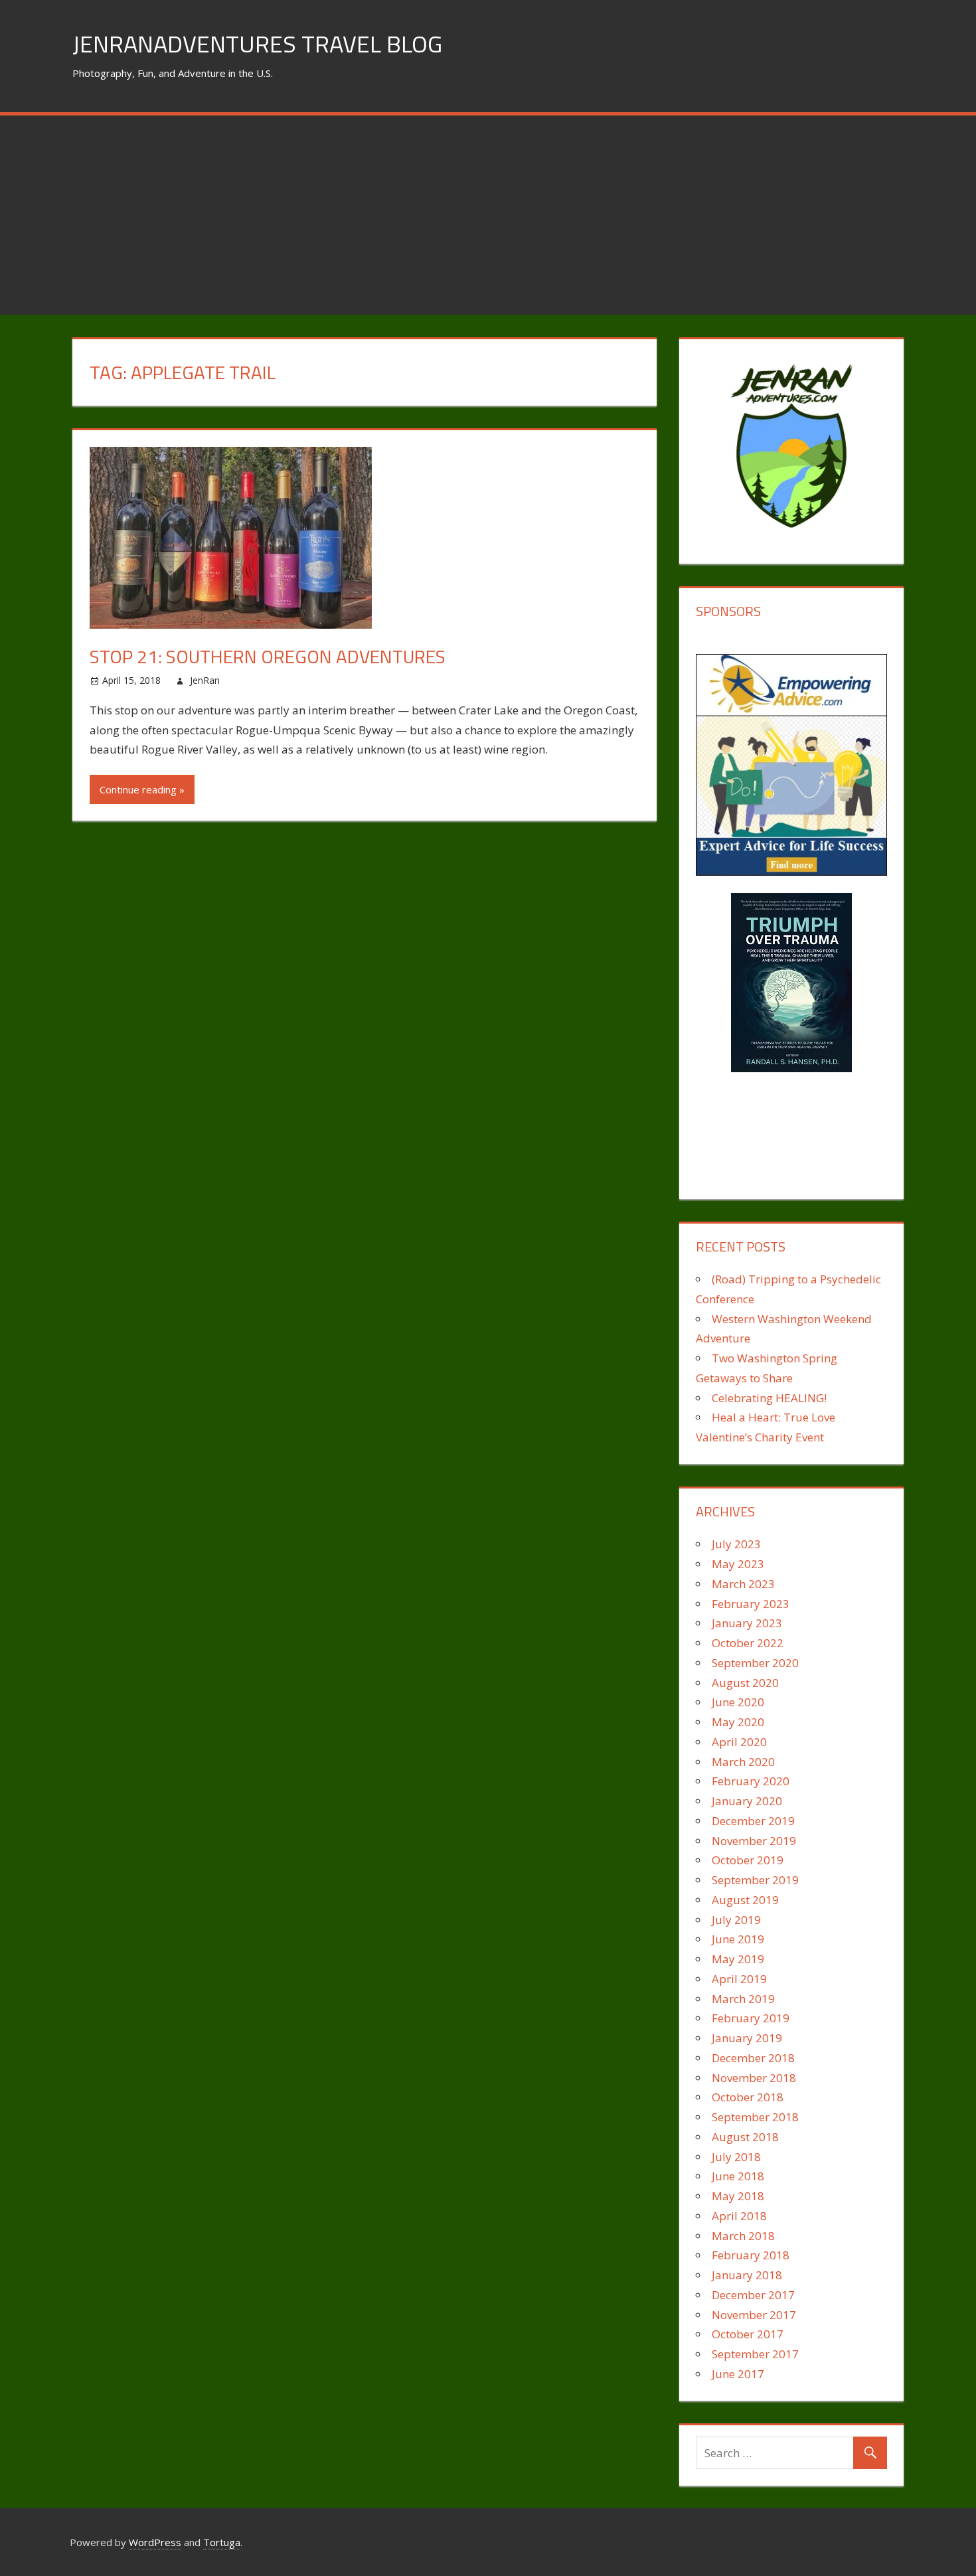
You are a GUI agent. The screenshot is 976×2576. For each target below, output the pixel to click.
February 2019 (751, 2018)
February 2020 (751, 1781)
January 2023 (747, 1623)
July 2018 (736, 2157)
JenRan (205, 680)
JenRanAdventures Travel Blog (257, 43)
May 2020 (738, 1722)
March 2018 (743, 2236)
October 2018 (748, 2097)
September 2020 (755, 1663)
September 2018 (755, 2117)
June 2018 (738, 2176)
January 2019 (747, 2038)
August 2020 (745, 1683)
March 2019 (743, 1999)
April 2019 (739, 1979)
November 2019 (754, 1841)
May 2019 (738, 1959)
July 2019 (736, 1920)
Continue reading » (142, 789)
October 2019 (748, 1860)
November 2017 (754, 2315)
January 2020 (747, 1801)
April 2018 (739, 2216)
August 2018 (745, 2137)
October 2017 (748, 2334)
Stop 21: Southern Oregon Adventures (268, 656)
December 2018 (753, 2058)
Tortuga (222, 2542)
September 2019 (755, 1880)
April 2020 (739, 1742)
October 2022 (748, 1643)
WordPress (155, 2542)
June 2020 (738, 1702)
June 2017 (738, 2374)
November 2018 (754, 2078)
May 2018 (738, 2196)
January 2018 (747, 2275)
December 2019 (753, 1821)
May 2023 (738, 1564)
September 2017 (755, 2354)
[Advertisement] (488, 215)
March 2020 (743, 1762)
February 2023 (751, 1604)
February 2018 (751, 2255)
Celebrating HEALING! (769, 1398)
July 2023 (736, 1544)
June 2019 (738, 1939)
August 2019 (745, 1900)
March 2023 (743, 1584)
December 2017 (753, 2295)
